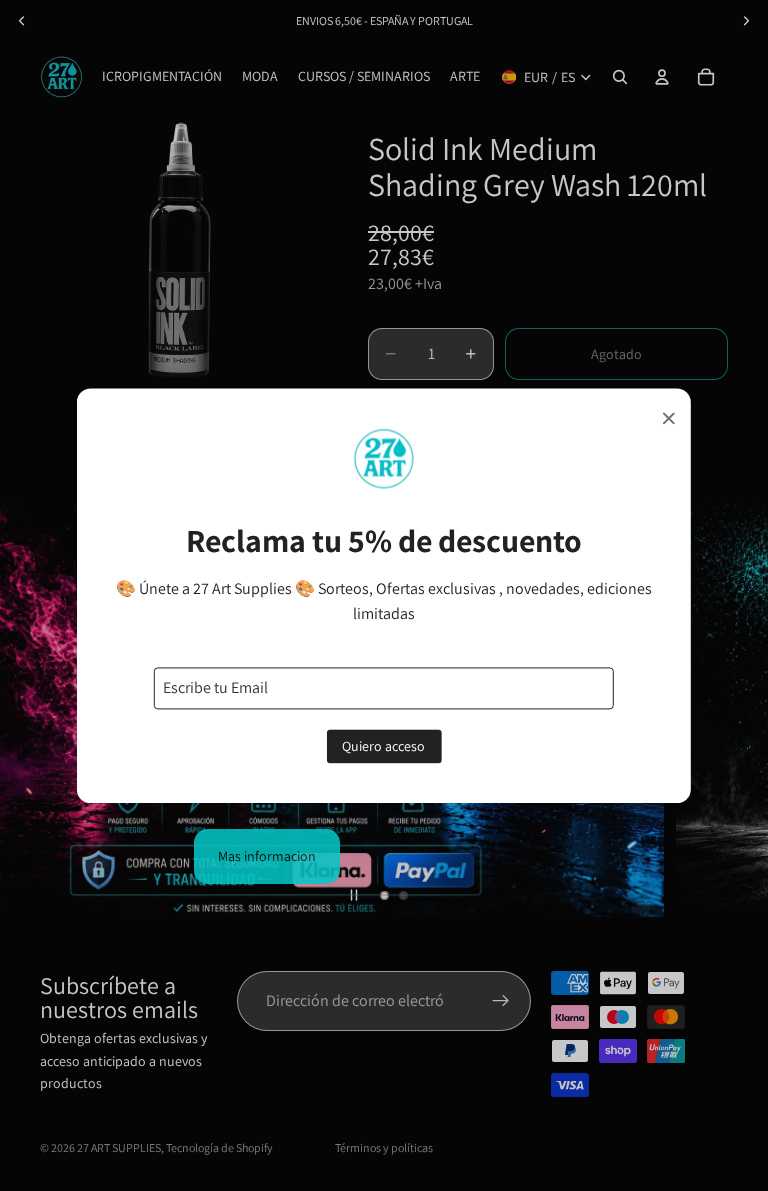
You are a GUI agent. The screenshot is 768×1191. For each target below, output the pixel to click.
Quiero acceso (383, 746)
